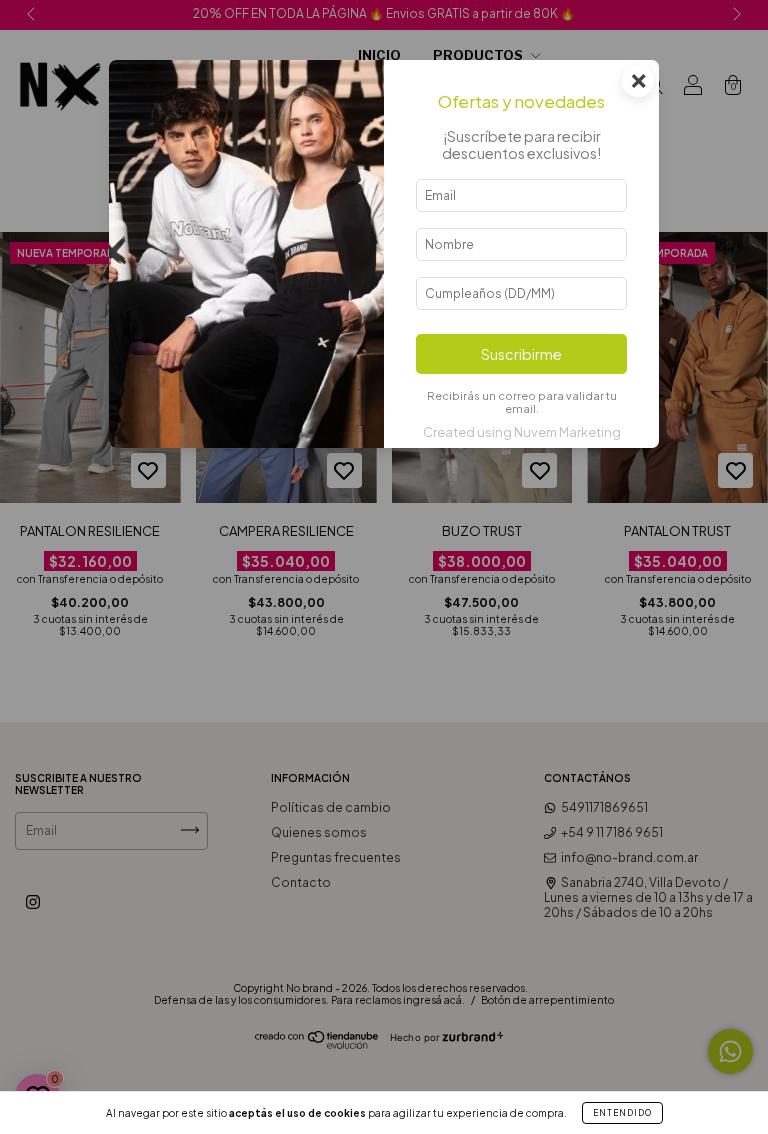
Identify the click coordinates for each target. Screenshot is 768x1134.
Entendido (622, 1113)
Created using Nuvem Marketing (522, 432)
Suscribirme (521, 354)
